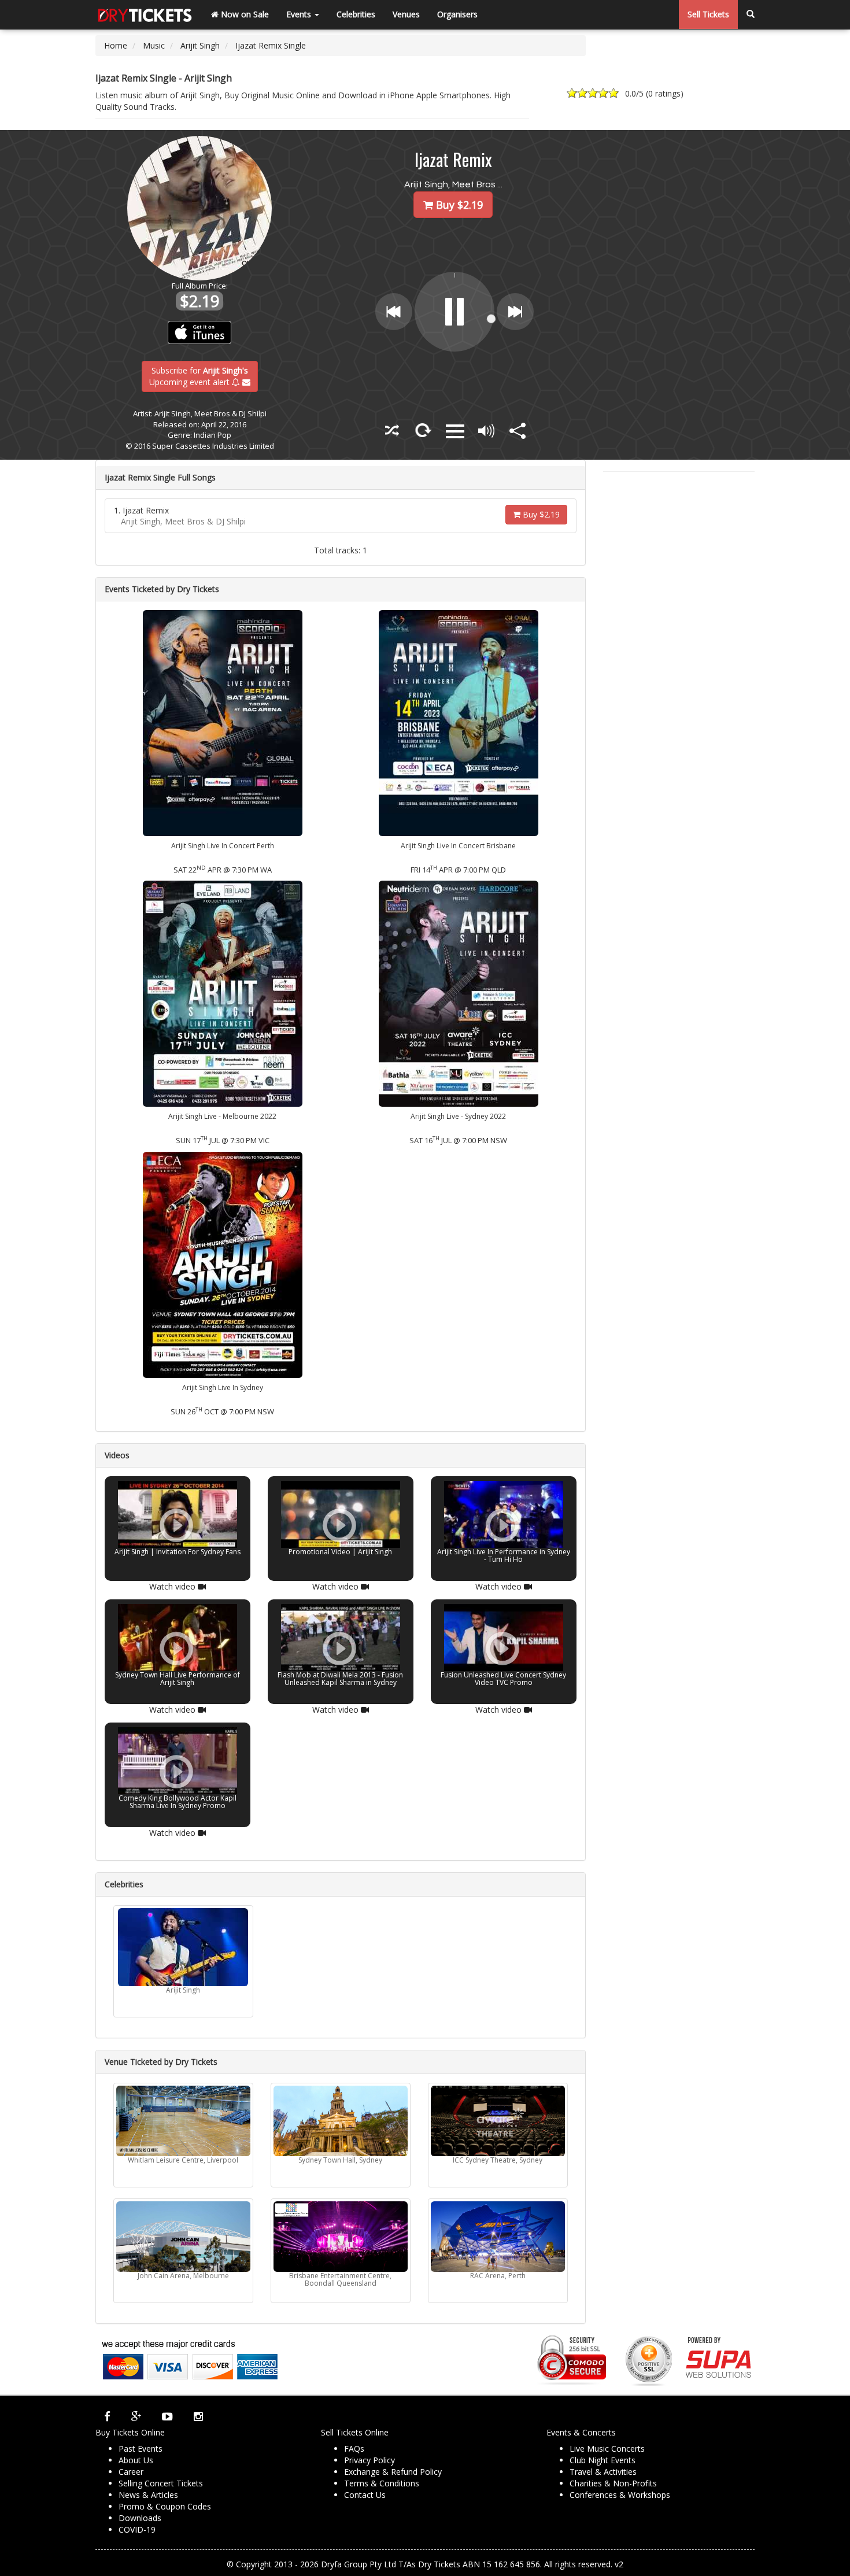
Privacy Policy (369, 2460)
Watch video (173, 1586)
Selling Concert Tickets (161, 2483)
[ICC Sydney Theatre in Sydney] (498, 2121)
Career (131, 2472)
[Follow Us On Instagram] (198, 2416)
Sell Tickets (708, 14)
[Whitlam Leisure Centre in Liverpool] (183, 2121)
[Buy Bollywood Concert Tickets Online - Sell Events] (145, 14)
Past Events (141, 2449)
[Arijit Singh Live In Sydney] (223, 1264)
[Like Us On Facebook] (107, 2416)
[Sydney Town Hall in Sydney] (341, 2121)
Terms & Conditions (382, 2483)
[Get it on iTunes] (200, 332)
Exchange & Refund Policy (393, 2472)
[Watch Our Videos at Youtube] (167, 2416)
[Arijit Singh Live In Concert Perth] (223, 722)
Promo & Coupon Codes (165, 2506)
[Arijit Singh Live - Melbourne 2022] (223, 993)
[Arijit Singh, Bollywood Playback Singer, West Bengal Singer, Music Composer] (183, 1947)
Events (300, 14)
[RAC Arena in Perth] (498, 2237)
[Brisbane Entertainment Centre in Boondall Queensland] (341, 2237)
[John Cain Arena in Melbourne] (183, 2237)
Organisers (457, 14)
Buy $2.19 (540, 514)
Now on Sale (244, 14)
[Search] (751, 14)
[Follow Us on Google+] (136, 2416)
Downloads (140, 2518)
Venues (406, 14)
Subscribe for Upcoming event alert (199, 376)
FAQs (354, 2449)
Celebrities (356, 14)
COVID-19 (137, 2529)
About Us (136, 2460)
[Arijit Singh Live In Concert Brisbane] (459, 722)
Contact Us (365, 2495)
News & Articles (148, 2495)
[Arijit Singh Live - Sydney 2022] (459, 993)
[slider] (485, 333)
